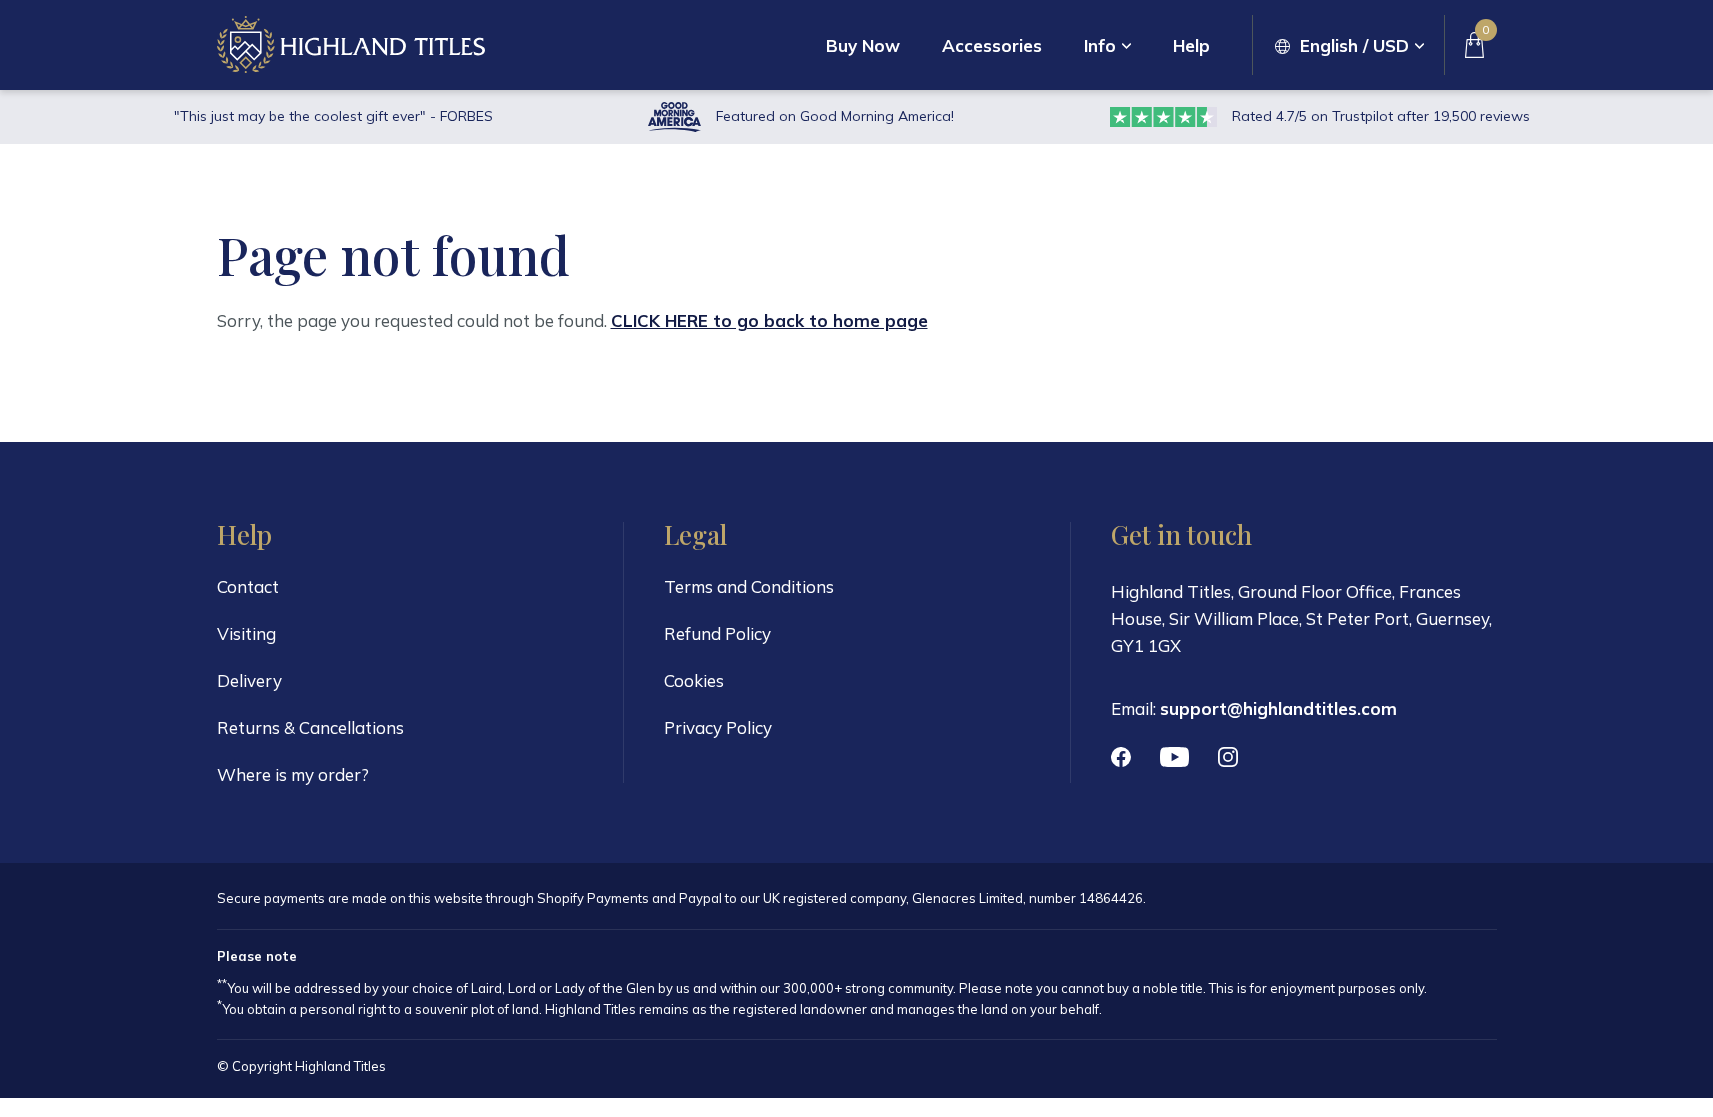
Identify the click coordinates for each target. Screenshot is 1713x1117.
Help (1191, 45)
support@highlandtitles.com (1278, 708)
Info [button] (1100, 45)
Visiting (246, 633)
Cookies (694, 680)
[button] (1349, 45)
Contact (248, 586)
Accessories (992, 45)
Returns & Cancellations (310, 727)
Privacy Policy (718, 727)
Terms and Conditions (749, 586)
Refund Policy (717, 633)
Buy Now (863, 45)
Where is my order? (293, 774)
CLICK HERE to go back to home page (769, 320)
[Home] (351, 44)
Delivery (249, 680)
